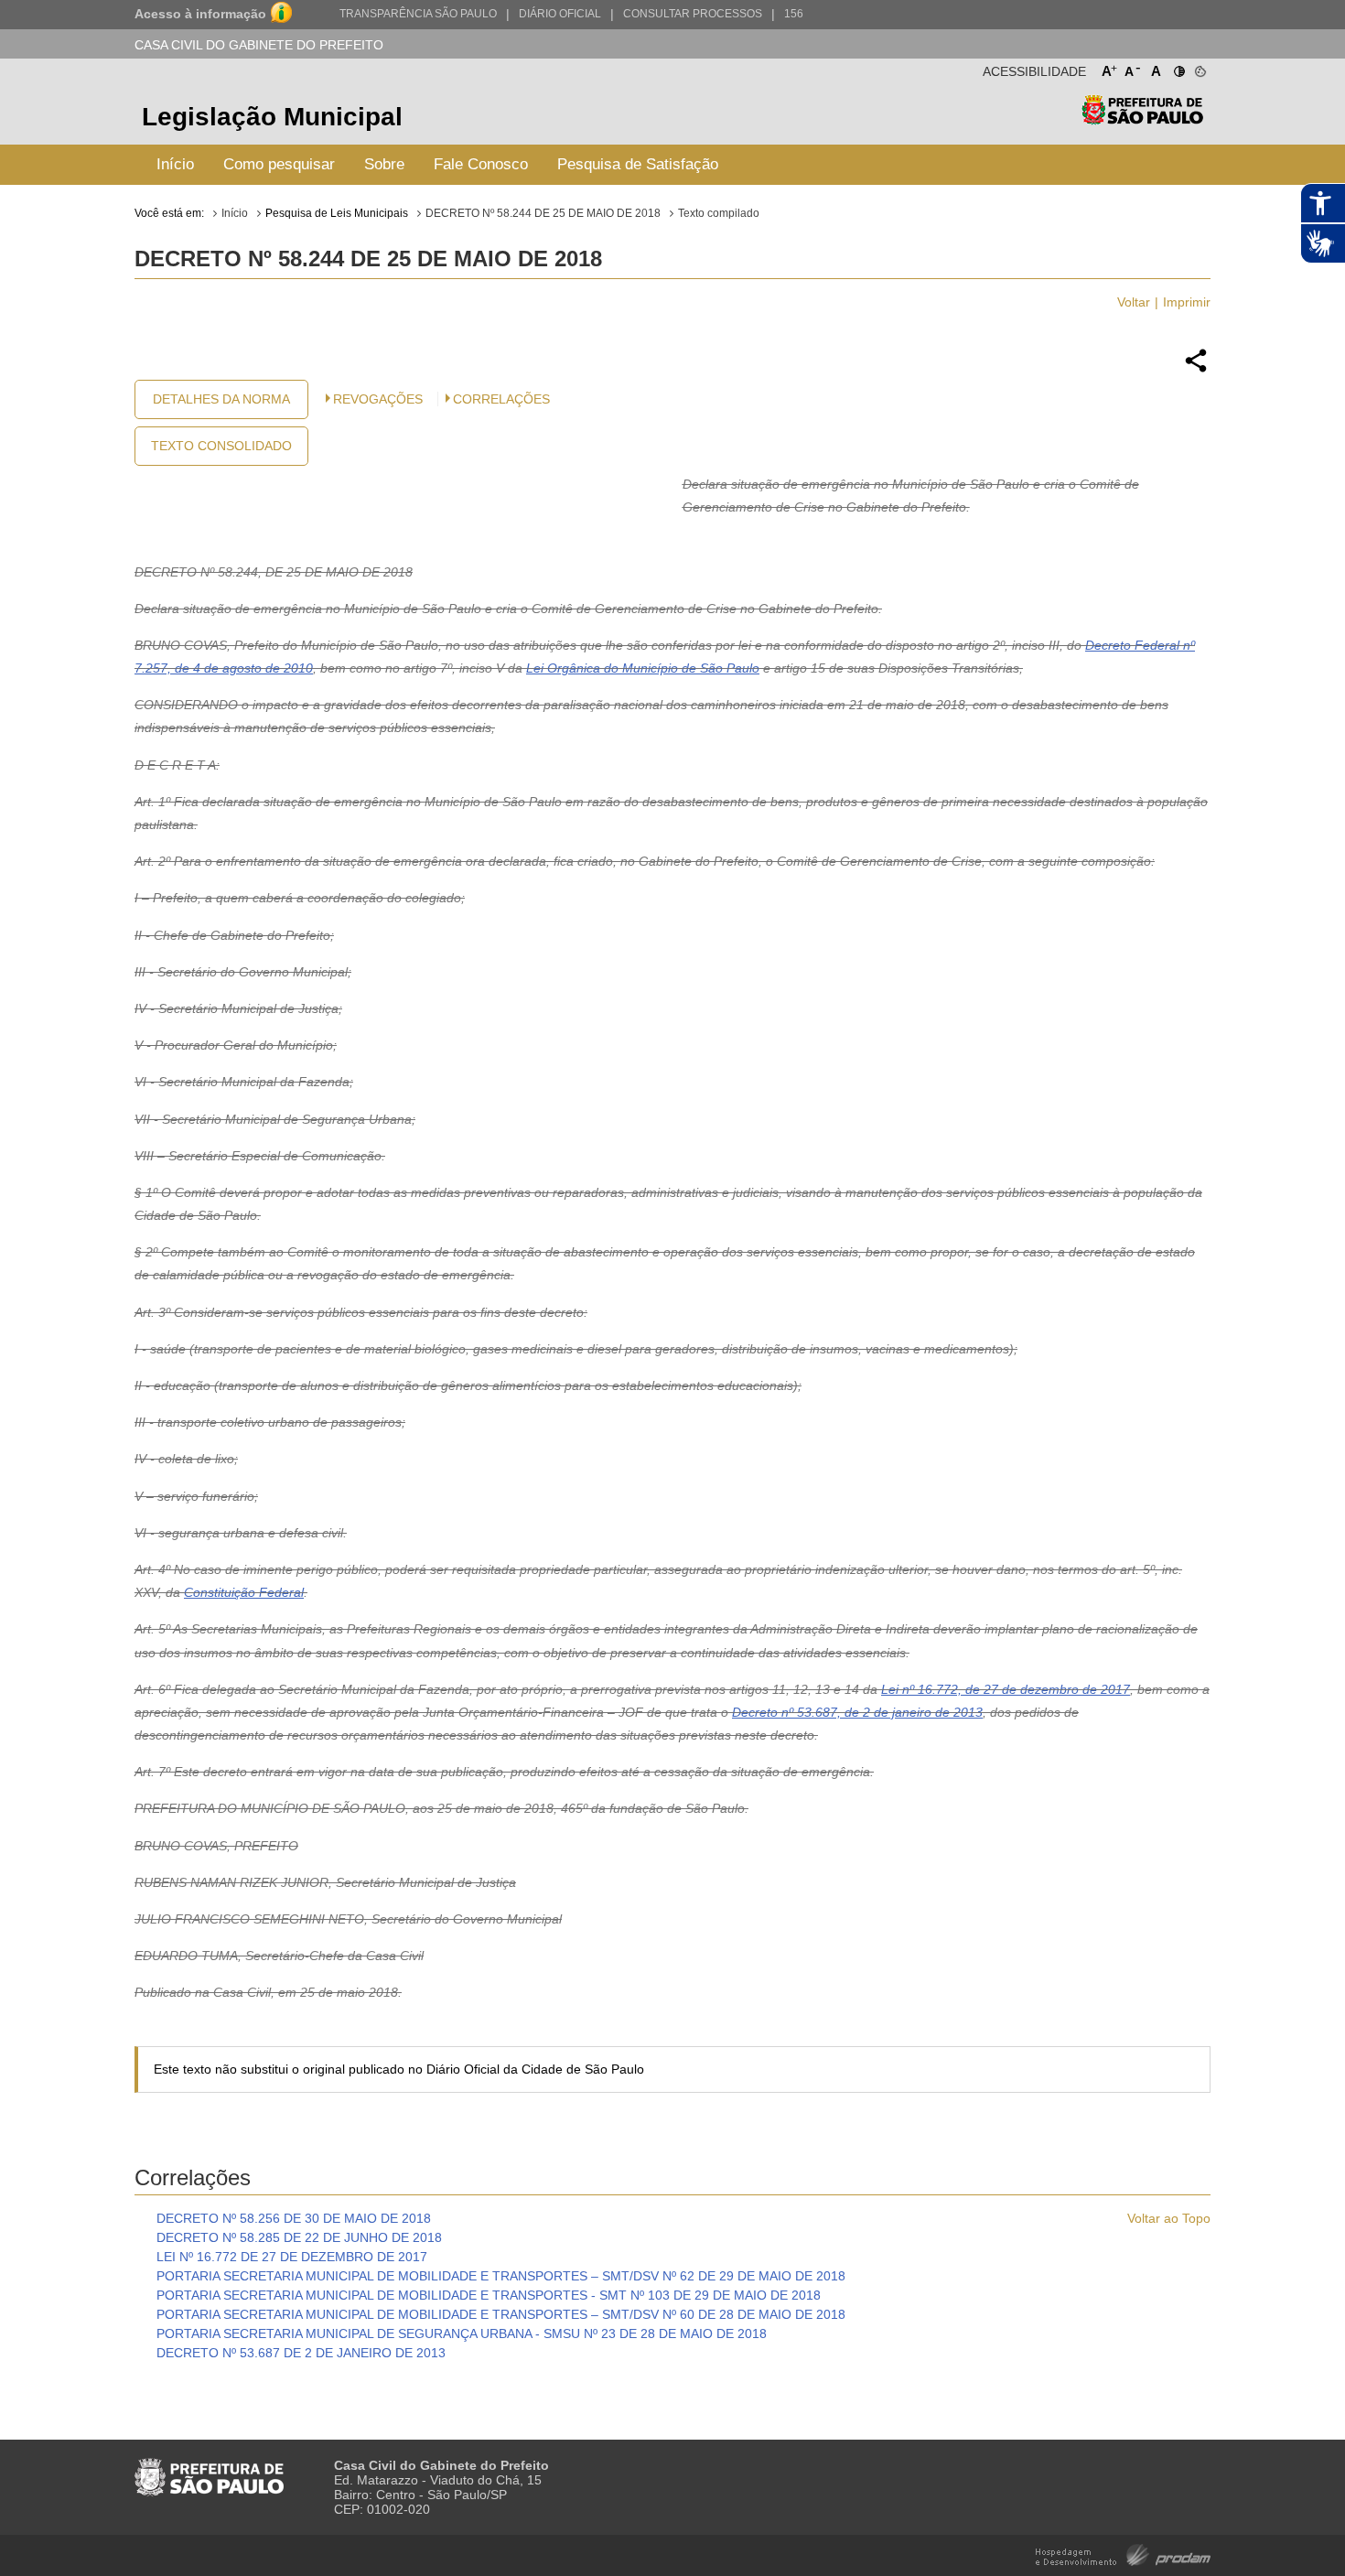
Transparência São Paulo (418, 14)
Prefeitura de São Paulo (1142, 119)
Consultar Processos (693, 14)
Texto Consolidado (221, 446)
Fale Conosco (481, 164)
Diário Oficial (560, 14)
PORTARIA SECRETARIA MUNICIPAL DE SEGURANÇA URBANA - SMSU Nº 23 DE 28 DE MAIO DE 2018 (462, 2333)
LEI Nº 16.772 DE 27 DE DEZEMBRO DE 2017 (292, 2257)
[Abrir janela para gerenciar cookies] (1199, 68)
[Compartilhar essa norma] (1196, 370)
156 (794, 14)
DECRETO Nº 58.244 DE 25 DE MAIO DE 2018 (543, 213)
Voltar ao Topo (1169, 2218)
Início (175, 164)
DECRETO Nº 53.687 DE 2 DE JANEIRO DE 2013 (301, 2353)
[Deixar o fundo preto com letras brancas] (1178, 68)
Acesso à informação (200, 14)
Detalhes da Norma (221, 399)
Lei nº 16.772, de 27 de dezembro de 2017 (1006, 1689)
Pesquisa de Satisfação (638, 164)
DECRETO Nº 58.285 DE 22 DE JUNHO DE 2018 (299, 2237)
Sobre (384, 164)
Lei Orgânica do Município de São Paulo (643, 668)
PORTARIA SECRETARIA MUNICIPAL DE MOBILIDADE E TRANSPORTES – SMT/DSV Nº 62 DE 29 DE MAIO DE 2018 (501, 2276)
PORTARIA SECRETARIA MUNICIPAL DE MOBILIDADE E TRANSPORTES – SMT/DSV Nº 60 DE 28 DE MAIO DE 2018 (501, 2314)
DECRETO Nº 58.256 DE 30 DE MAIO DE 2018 (294, 2218)
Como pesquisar (279, 164)
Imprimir (1187, 302)
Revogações (378, 399)
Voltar (1134, 302)
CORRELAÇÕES (501, 399)
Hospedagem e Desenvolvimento (1123, 2554)
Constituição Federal (244, 1592)
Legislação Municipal (272, 117)
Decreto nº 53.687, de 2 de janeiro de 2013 (857, 1712)
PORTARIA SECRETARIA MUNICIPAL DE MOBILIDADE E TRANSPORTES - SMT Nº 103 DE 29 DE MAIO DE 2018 (489, 2295)
